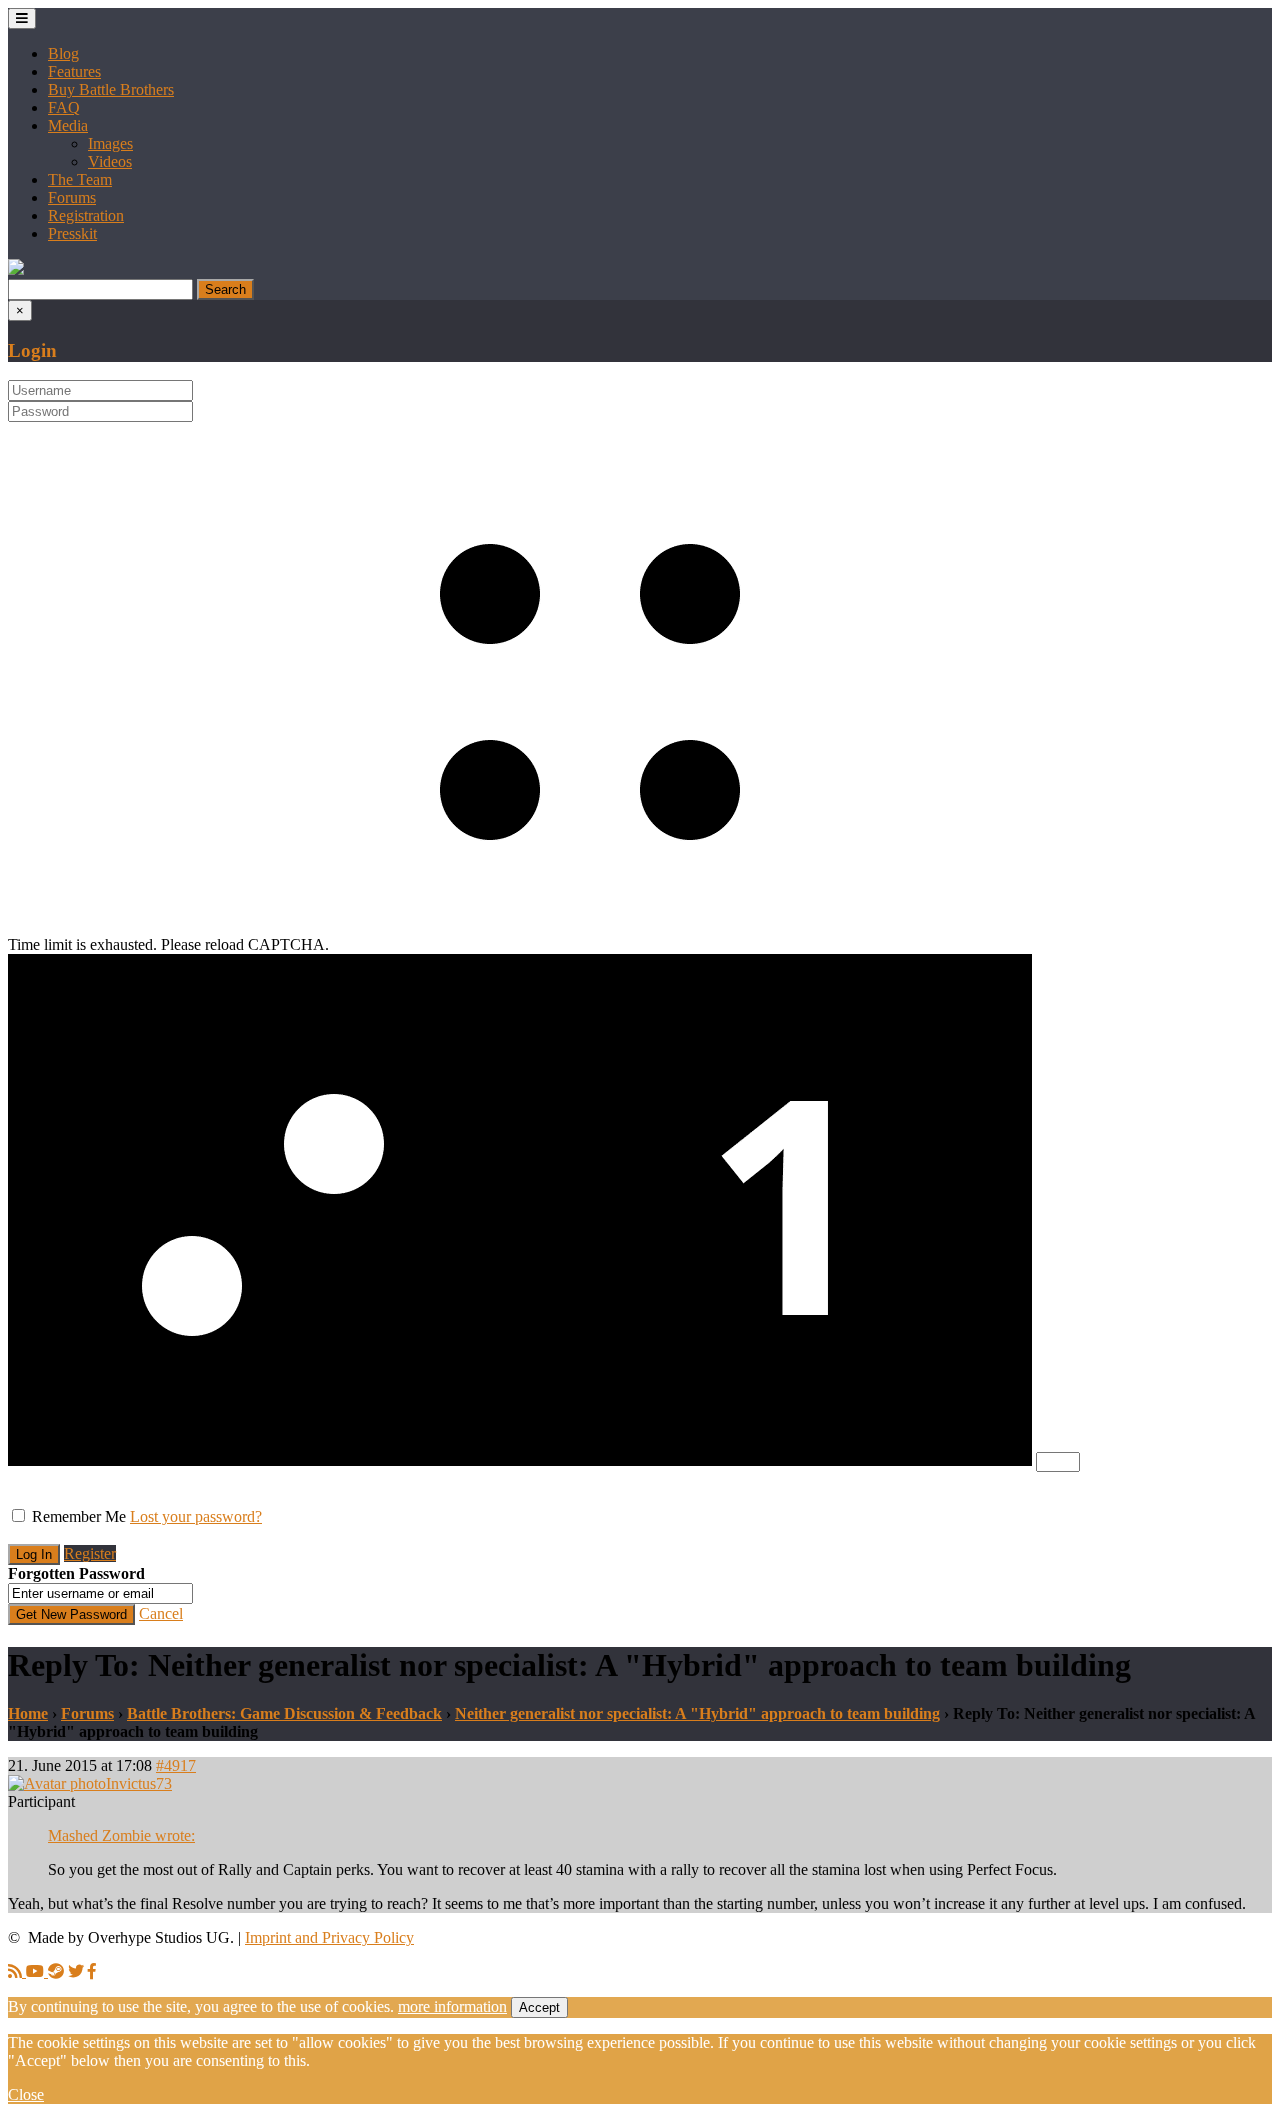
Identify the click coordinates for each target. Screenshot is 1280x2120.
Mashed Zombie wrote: (121, 1835)
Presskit (72, 233)
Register (90, 1553)
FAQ (64, 107)
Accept (539, 2007)
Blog (63, 53)
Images (110, 143)
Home (28, 1713)
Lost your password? (196, 1516)
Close (26, 2094)
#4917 (176, 1765)
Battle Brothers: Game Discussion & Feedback (284, 1713)
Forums (72, 197)
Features (74, 71)
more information (452, 2006)
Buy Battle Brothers (111, 89)
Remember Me (79, 1516)
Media (68, 125)
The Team (80, 179)
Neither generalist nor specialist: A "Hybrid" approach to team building (697, 1713)
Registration (86, 215)
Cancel (161, 1613)
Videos (110, 161)
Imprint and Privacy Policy (329, 1937)
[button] (16, 269)
